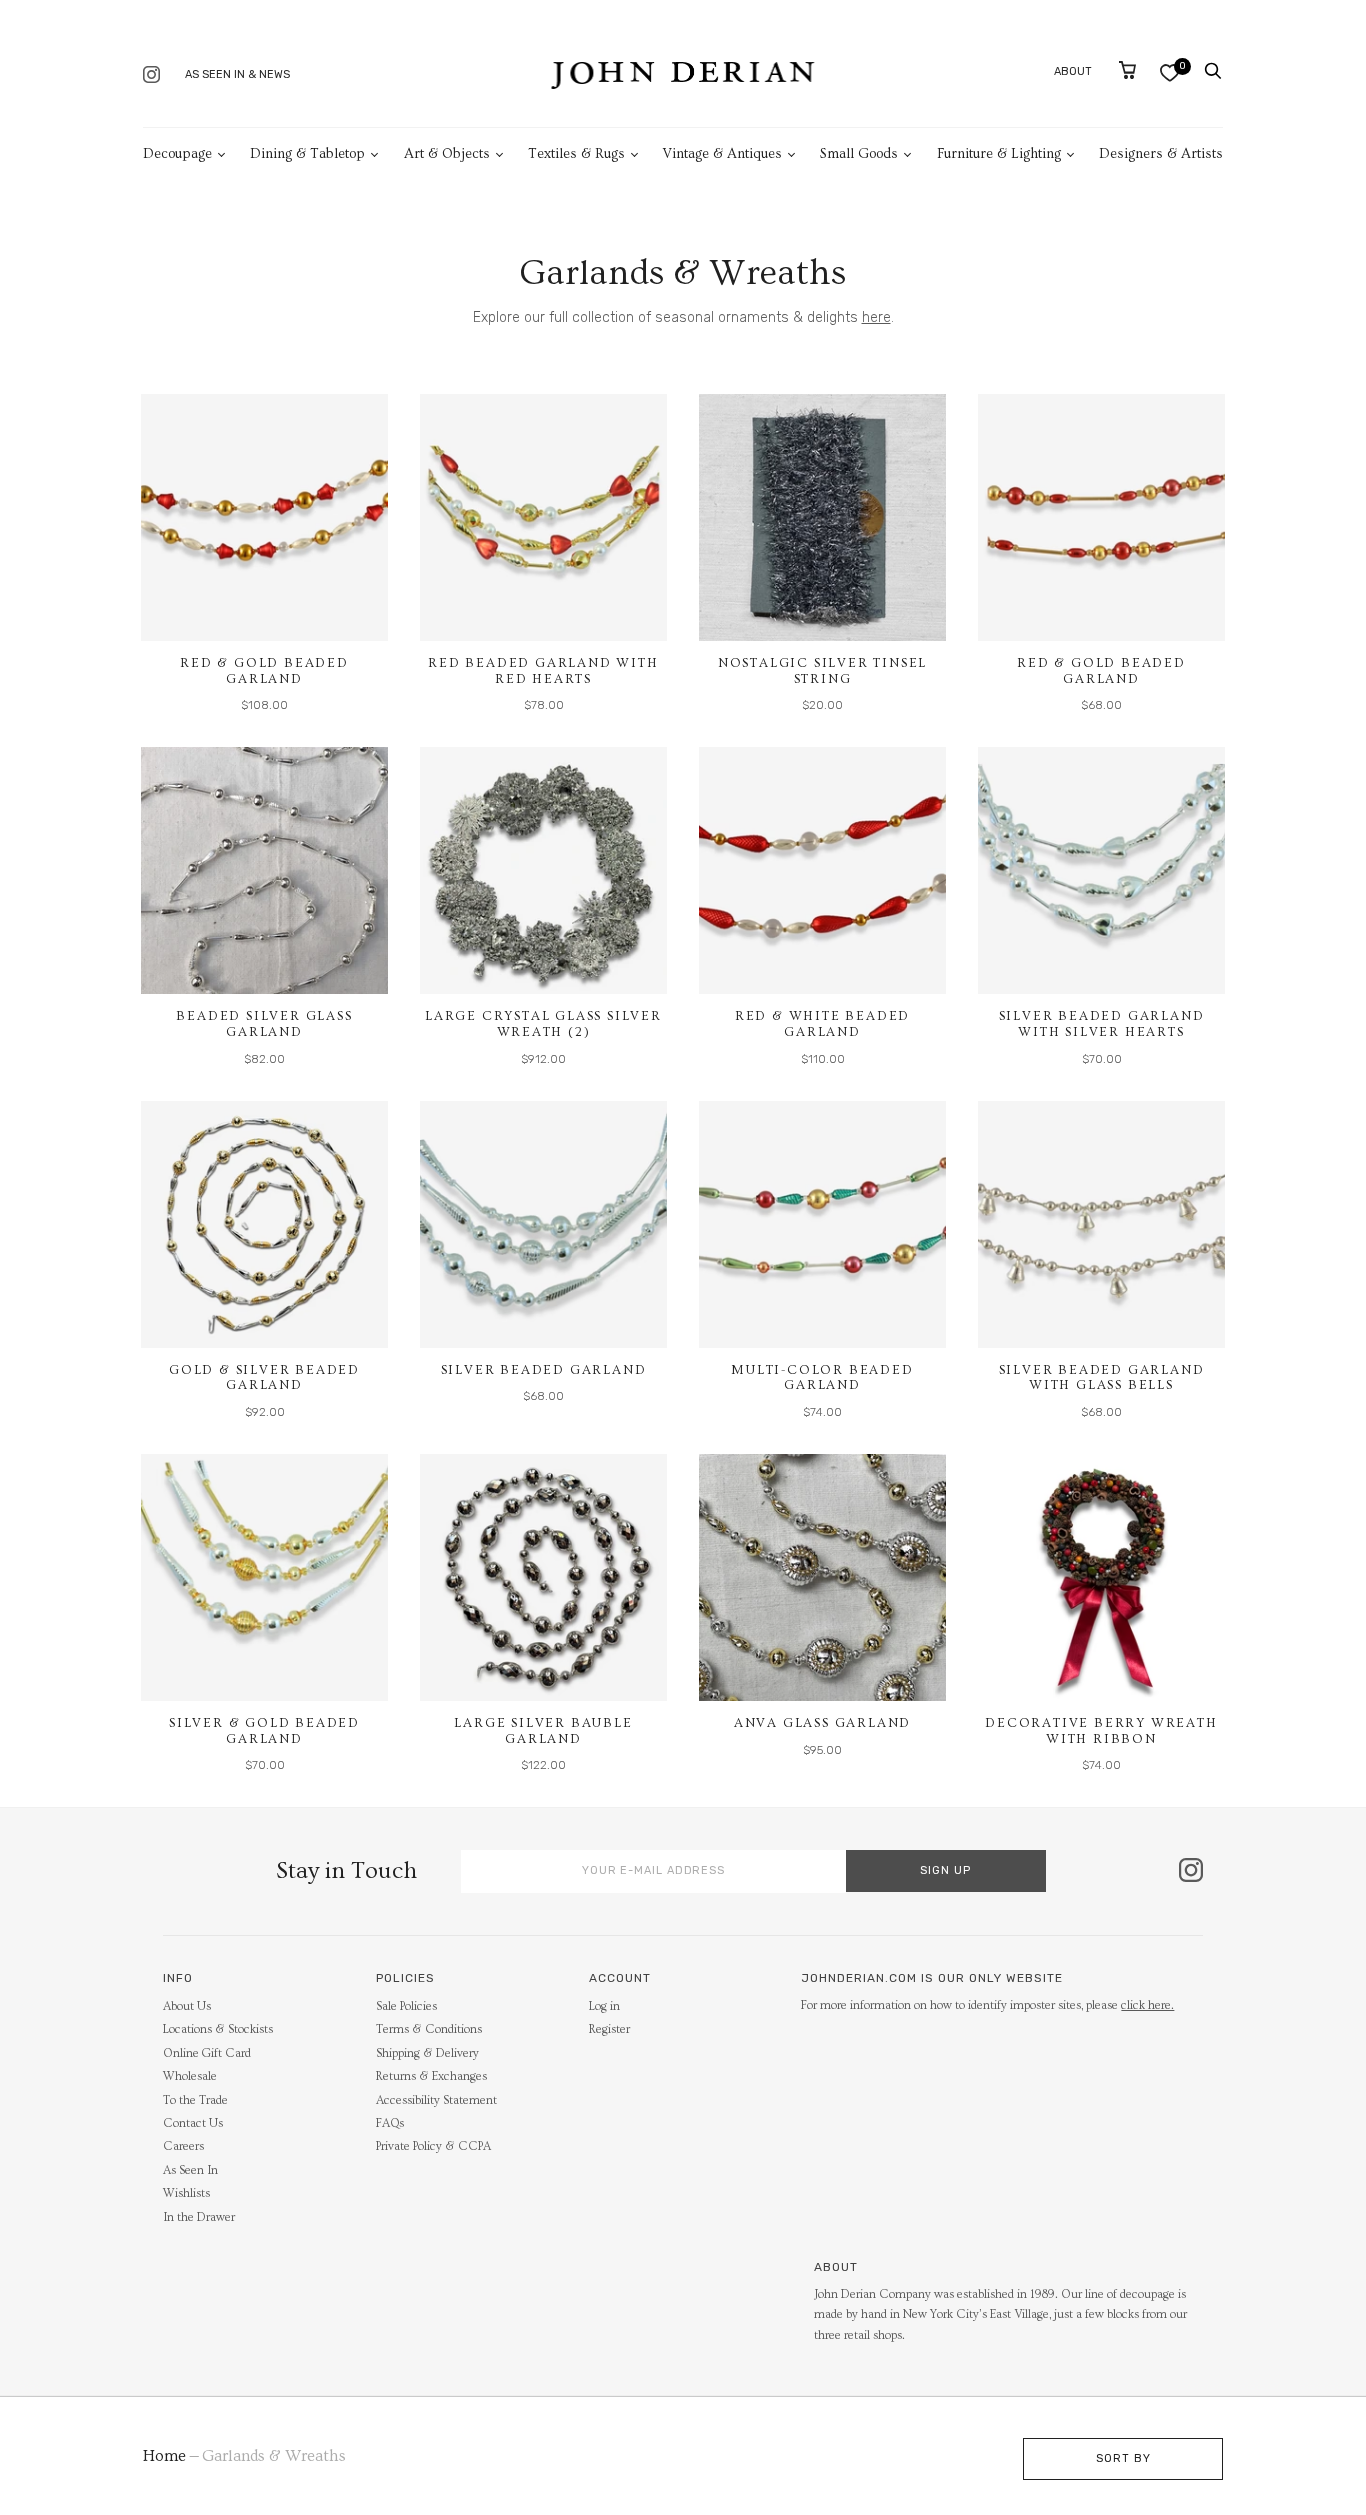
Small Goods (859, 154)
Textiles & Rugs (576, 154)
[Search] (1213, 71)
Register (609, 2029)
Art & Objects (447, 154)
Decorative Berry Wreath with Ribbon (1101, 1731)
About (1073, 71)
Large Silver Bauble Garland (543, 1731)
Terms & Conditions (429, 2029)
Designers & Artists (1161, 154)
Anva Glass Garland (822, 1723)
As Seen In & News (237, 74)
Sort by (1123, 2458)
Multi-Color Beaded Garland (822, 1378)
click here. (1147, 2005)
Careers (183, 2146)
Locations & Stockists (218, 2029)
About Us (187, 2006)
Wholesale (190, 2076)
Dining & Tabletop (307, 154)
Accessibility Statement (436, 2100)
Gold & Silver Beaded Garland (264, 1378)
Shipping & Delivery (427, 2053)
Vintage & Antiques (722, 154)
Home (164, 2456)
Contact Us (193, 2123)
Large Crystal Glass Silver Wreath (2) (543, 1024)
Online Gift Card (207, 2053)
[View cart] (1127, 70)
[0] (1169, 72)
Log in (604, 2006)
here (876, 317)
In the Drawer (199, 2217)
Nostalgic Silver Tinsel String (822, 671)
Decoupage (177, 154)
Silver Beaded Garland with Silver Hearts (1102, 1024)
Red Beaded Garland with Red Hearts (543, 671)
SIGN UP (945, 1870)
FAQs (390, 2123)
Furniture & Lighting (999, 154)
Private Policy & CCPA (433, 2146)
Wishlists (186, 2193)
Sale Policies (406, 2006)
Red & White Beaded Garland (822, 1024)
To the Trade (195, 2100)
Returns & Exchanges (431, 2076)
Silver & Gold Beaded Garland (264, 1731)
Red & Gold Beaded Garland (264, 671)
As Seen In (190, 2170)
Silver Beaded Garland (544, 1370)
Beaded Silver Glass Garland (264, 1024)
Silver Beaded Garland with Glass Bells (1102, 1378)
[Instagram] (151, 76)
